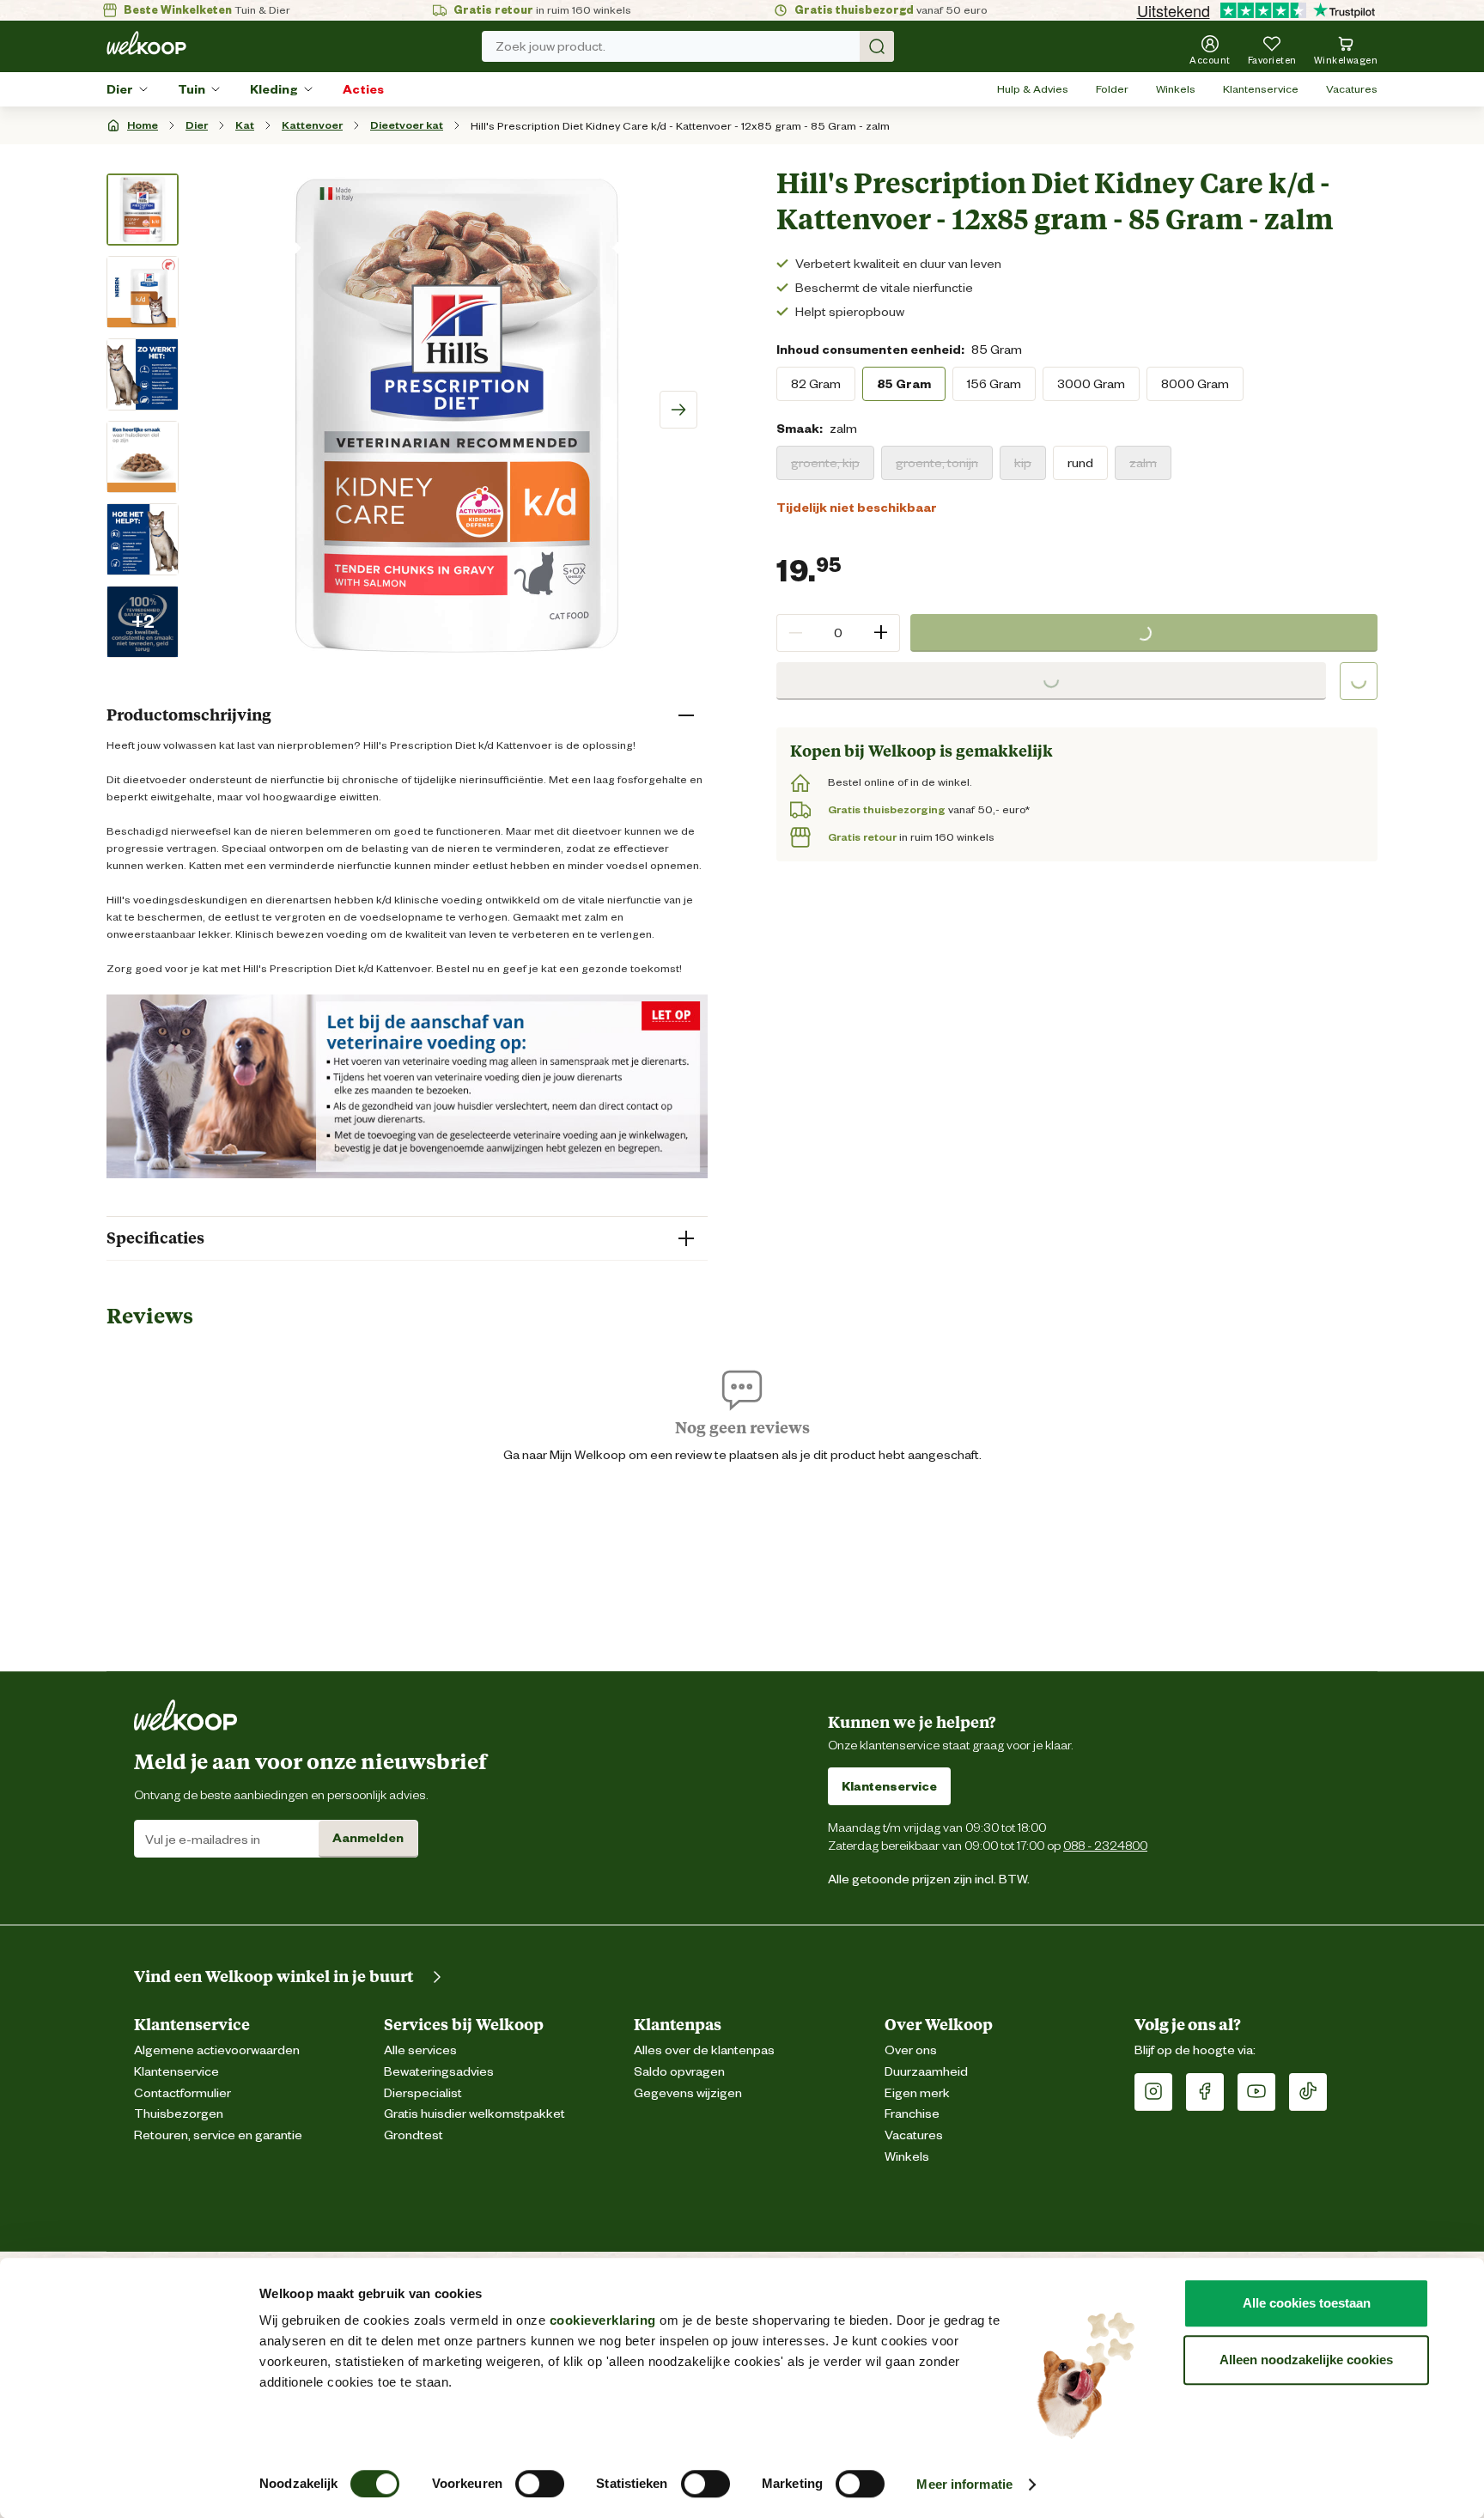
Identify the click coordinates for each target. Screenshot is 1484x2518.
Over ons (911, 2050)
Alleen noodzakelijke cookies (1306, 2360)
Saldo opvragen (679, 2072)
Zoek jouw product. (550, 46)
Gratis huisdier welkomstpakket (474, 2114)
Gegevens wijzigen (688, 2093)
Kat (245, 125)
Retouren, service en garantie (218, 2135)
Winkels (1176, 89)
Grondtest (414, 2135)
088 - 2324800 (1105, 1845)
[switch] (540, 2484)
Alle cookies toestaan (1307, 2303)
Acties (363, 89)
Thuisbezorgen (179, 2114)
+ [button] (881, 633)
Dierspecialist (423, 2093)
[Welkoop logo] (146, 43)
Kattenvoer (312, 125)
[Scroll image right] (678, 410)
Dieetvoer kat (407, 125)
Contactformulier (182, 2093)
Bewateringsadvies (439, 2072)
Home (143, 125)
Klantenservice (1261, 89)
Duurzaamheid (926, 2072)
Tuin (192, 89)
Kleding (274, 89)
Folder (1112, 89)
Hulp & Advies (1033, 89)
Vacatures (1352, 89)
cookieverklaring (603, 2320)
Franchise (912, 2114)
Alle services (420, 2050)
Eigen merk (917, 2093)
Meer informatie (964, 2484)
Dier (120, 89)
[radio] (816, 384)
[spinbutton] (838, 633)
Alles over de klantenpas (704, 2050)
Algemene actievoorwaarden (217, 2050)
